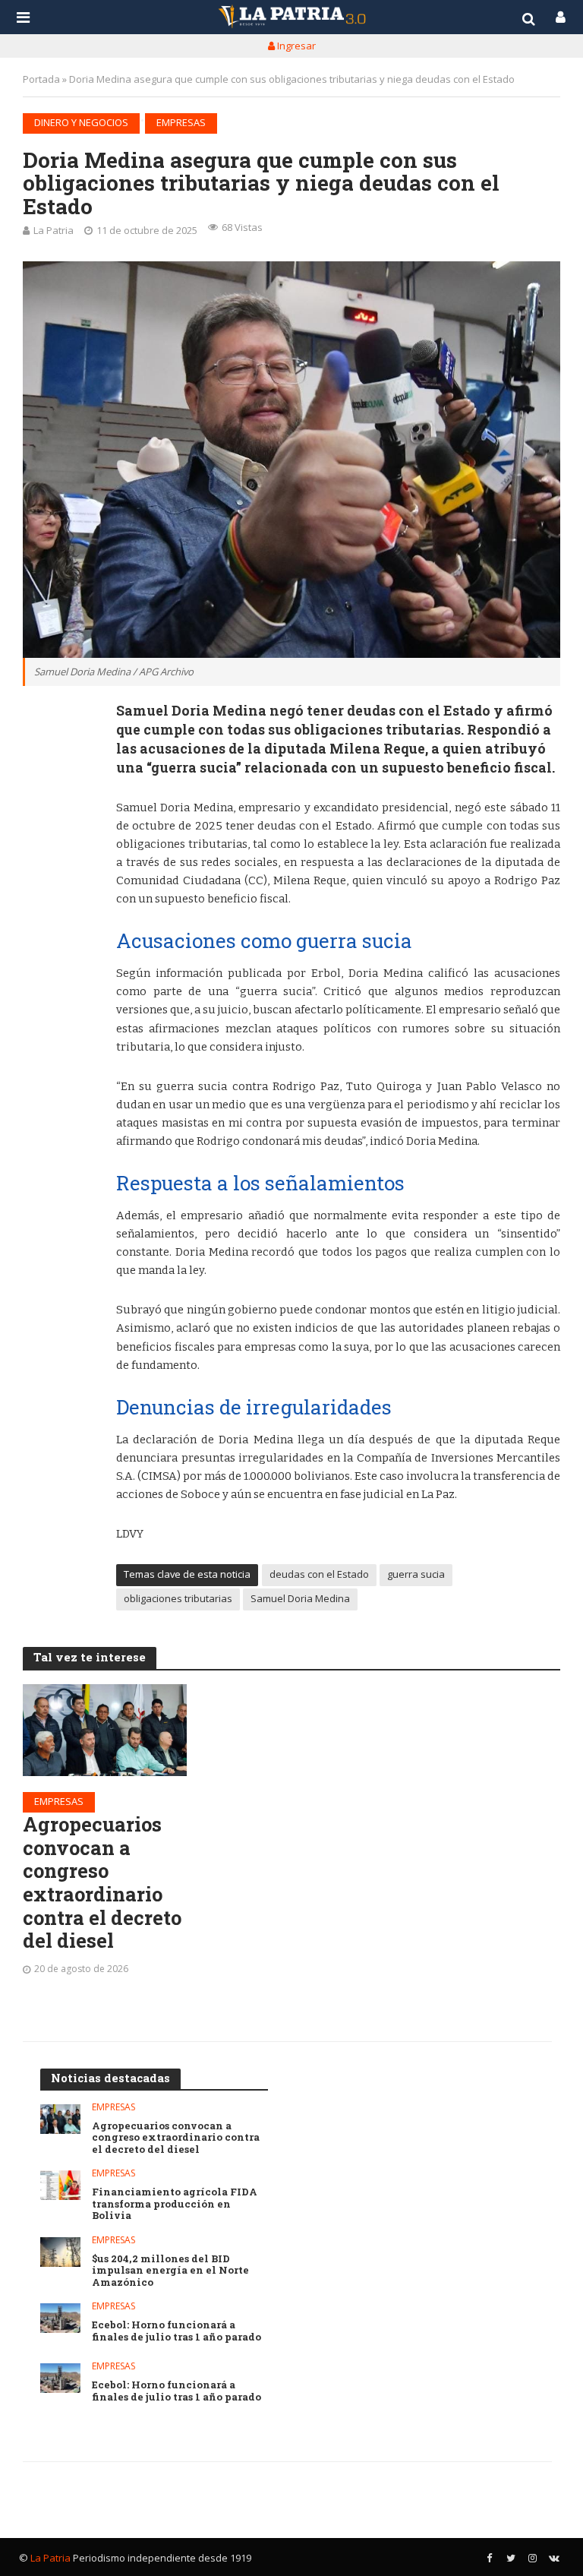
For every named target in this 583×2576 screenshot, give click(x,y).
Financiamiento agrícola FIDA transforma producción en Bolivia (175, 2204)
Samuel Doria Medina (300, 1598)
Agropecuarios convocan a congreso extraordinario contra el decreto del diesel (102, 1882)
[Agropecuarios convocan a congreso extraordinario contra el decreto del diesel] (105, 1730)
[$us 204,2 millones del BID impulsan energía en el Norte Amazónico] (60, 2252)
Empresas (181, 122)
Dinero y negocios (81, 122)
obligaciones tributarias (178, 1598)
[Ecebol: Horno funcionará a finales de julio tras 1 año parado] (60, 2318)
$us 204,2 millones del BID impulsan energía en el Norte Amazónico (170, 2271)
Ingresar (295, 46)
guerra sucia (416, 1574)
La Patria (54, 230)
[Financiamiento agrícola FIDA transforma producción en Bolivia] (60, 2185)
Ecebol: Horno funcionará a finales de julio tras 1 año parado (176, 2331)
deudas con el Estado (319, 1574)
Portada (41, 79)
